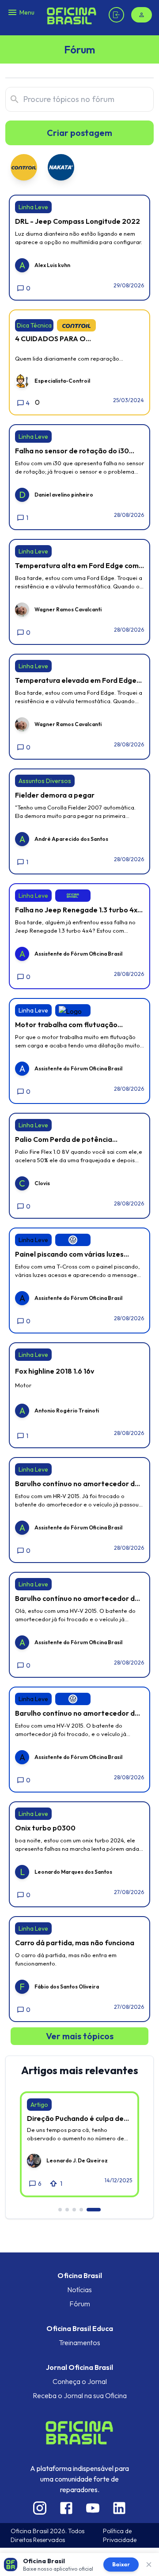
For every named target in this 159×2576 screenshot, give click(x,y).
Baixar (121, 2564)
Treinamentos (79, 2343)
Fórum (80, 2304)
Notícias (79, 2290)
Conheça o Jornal (80, 2381)
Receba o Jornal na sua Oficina (80, 2395)
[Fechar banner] (149, 2565)
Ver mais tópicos (80, 2036)
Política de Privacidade (120, 2535)
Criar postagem (79, 133)
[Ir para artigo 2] (67, 2210)
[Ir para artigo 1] (60, 2210)
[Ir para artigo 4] (81, 2210)
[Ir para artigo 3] (74, 2210)
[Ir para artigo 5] (94, 2210)
